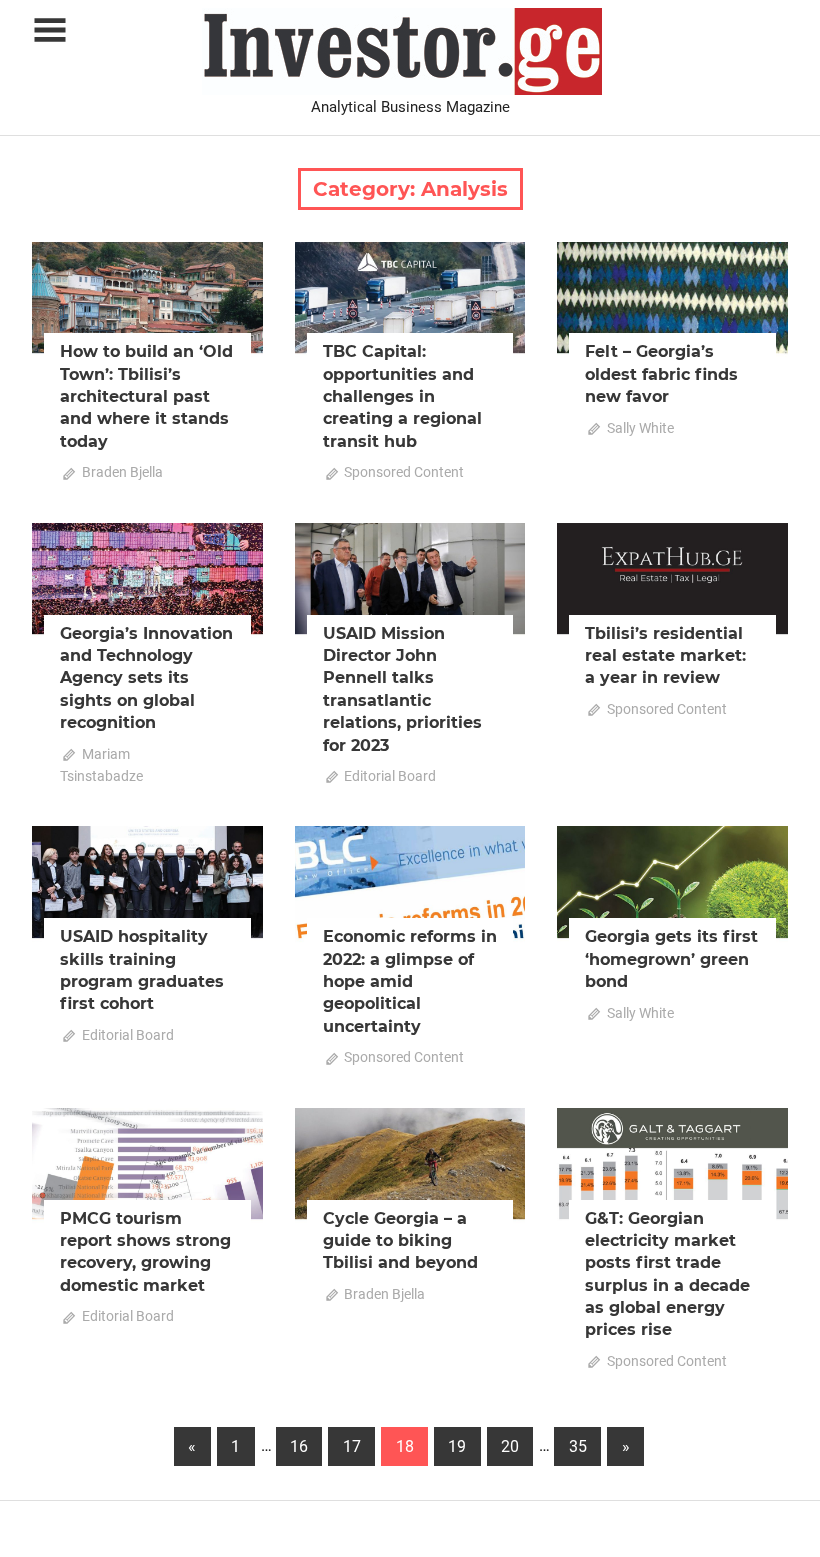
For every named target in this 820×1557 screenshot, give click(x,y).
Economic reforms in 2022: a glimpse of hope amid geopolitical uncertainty (410, 981)
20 (510, 1446)
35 (578, 1446)
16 (299, 1446)
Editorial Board (390, 776)
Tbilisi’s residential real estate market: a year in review (665, 656)
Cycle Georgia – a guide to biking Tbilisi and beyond (400, 1241)
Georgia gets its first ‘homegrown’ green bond (671, 959)
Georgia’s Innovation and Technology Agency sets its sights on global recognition (146, 678)
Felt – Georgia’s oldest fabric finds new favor (661, 374)
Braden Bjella (122, 472)
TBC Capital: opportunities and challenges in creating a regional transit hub (402, 396)
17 (352, 1446)
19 (457, 1446)
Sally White (640, 428)
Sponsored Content (404, 472)
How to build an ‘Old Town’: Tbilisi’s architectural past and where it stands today (146, 396)
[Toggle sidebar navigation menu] (50, 30)
